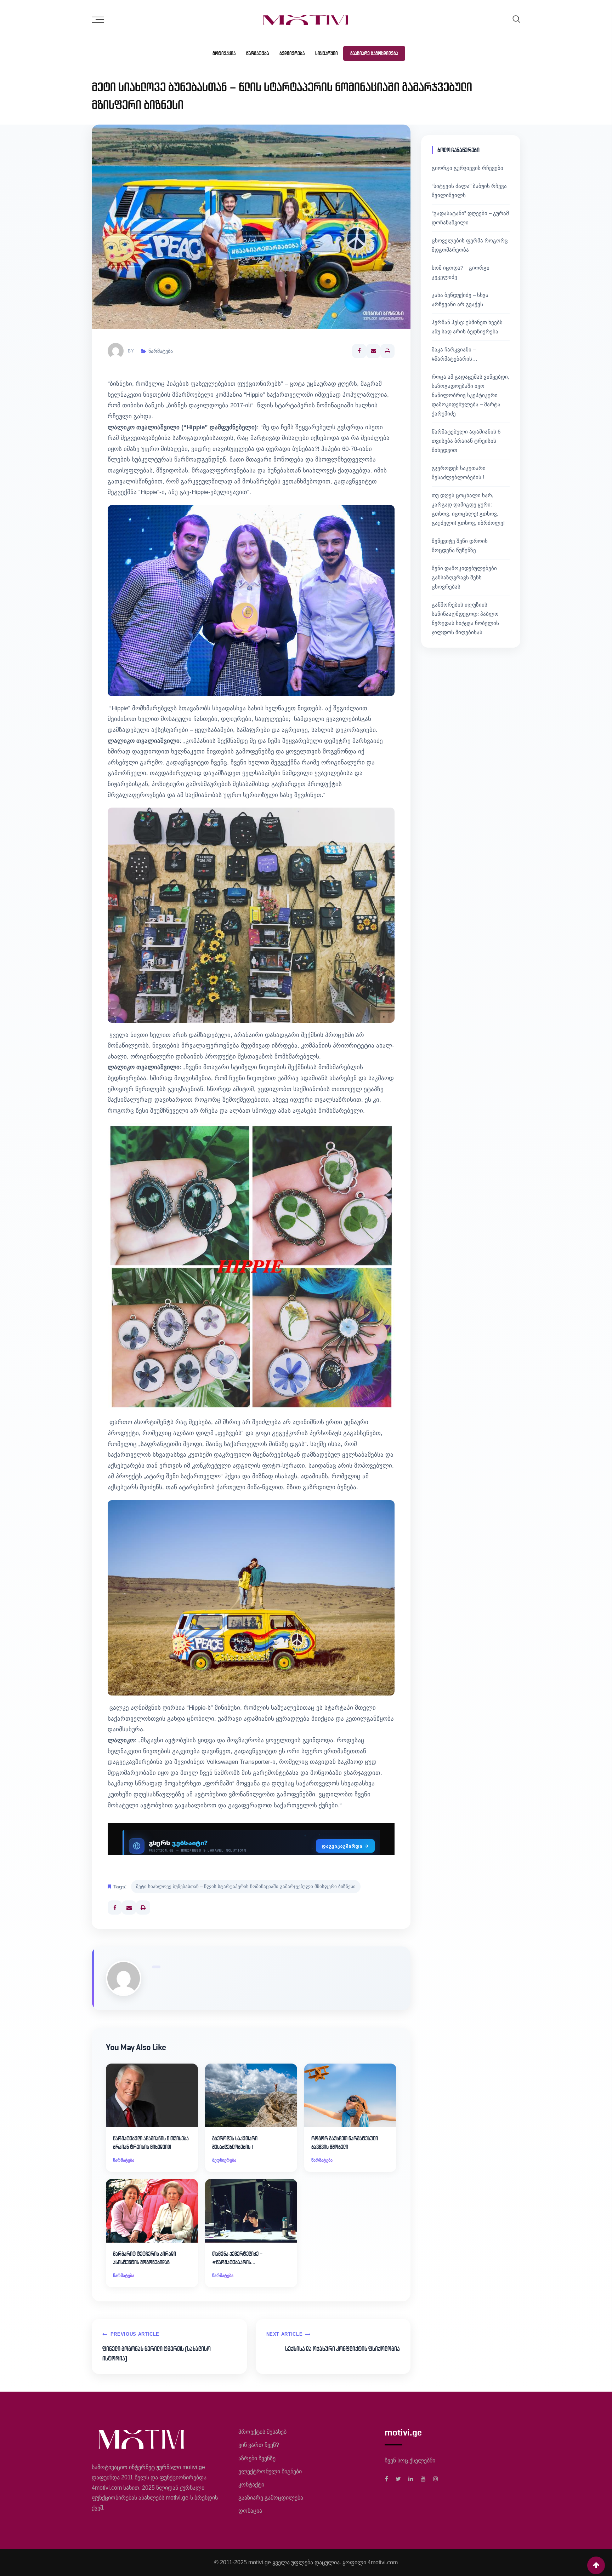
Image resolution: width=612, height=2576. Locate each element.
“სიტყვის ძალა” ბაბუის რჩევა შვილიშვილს (469, 191)
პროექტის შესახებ (262, 2432)
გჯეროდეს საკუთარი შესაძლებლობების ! (235, 2143)
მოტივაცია (224, 53)
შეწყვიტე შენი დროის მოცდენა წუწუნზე (460, 546)
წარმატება (257, 53)
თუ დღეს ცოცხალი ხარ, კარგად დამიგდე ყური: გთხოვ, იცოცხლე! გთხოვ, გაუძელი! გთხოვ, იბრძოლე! (468, 509)
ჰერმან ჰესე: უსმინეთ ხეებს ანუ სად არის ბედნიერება (467, 327)
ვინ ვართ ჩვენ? (259, 2445)
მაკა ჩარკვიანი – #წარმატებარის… (455, 354)
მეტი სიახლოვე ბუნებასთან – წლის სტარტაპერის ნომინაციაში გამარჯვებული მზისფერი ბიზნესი (246, 1886)
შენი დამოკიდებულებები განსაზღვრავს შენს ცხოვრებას (464, 577)
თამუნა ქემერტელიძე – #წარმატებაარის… (237, 2258)
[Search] (516, 19)
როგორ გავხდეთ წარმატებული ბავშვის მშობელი (345, 2143)
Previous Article (135, 2334)
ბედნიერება (292, 53)
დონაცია (250, 2511)
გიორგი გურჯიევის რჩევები (467, 168)
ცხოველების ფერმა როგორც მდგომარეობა (470, 245)
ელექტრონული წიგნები (270, 2471)
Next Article (285, 2334)
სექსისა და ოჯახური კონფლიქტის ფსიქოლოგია (342, 2349)
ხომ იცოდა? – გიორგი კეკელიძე (461, 272)
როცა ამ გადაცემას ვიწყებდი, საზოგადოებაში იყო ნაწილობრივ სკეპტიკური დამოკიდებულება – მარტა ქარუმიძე (471, 395)
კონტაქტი (251, 2485)
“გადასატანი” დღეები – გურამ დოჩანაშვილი (470, 218)
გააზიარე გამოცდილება (374, 53)
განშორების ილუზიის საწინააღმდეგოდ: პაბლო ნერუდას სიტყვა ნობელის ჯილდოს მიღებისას (465, 618)
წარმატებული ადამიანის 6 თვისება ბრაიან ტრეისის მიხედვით (151, 2143)
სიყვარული (327, 53)
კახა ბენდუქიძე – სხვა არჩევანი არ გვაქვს (460, 300)
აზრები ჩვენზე (257, 2458)
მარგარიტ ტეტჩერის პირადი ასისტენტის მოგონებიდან (144, 2258)
